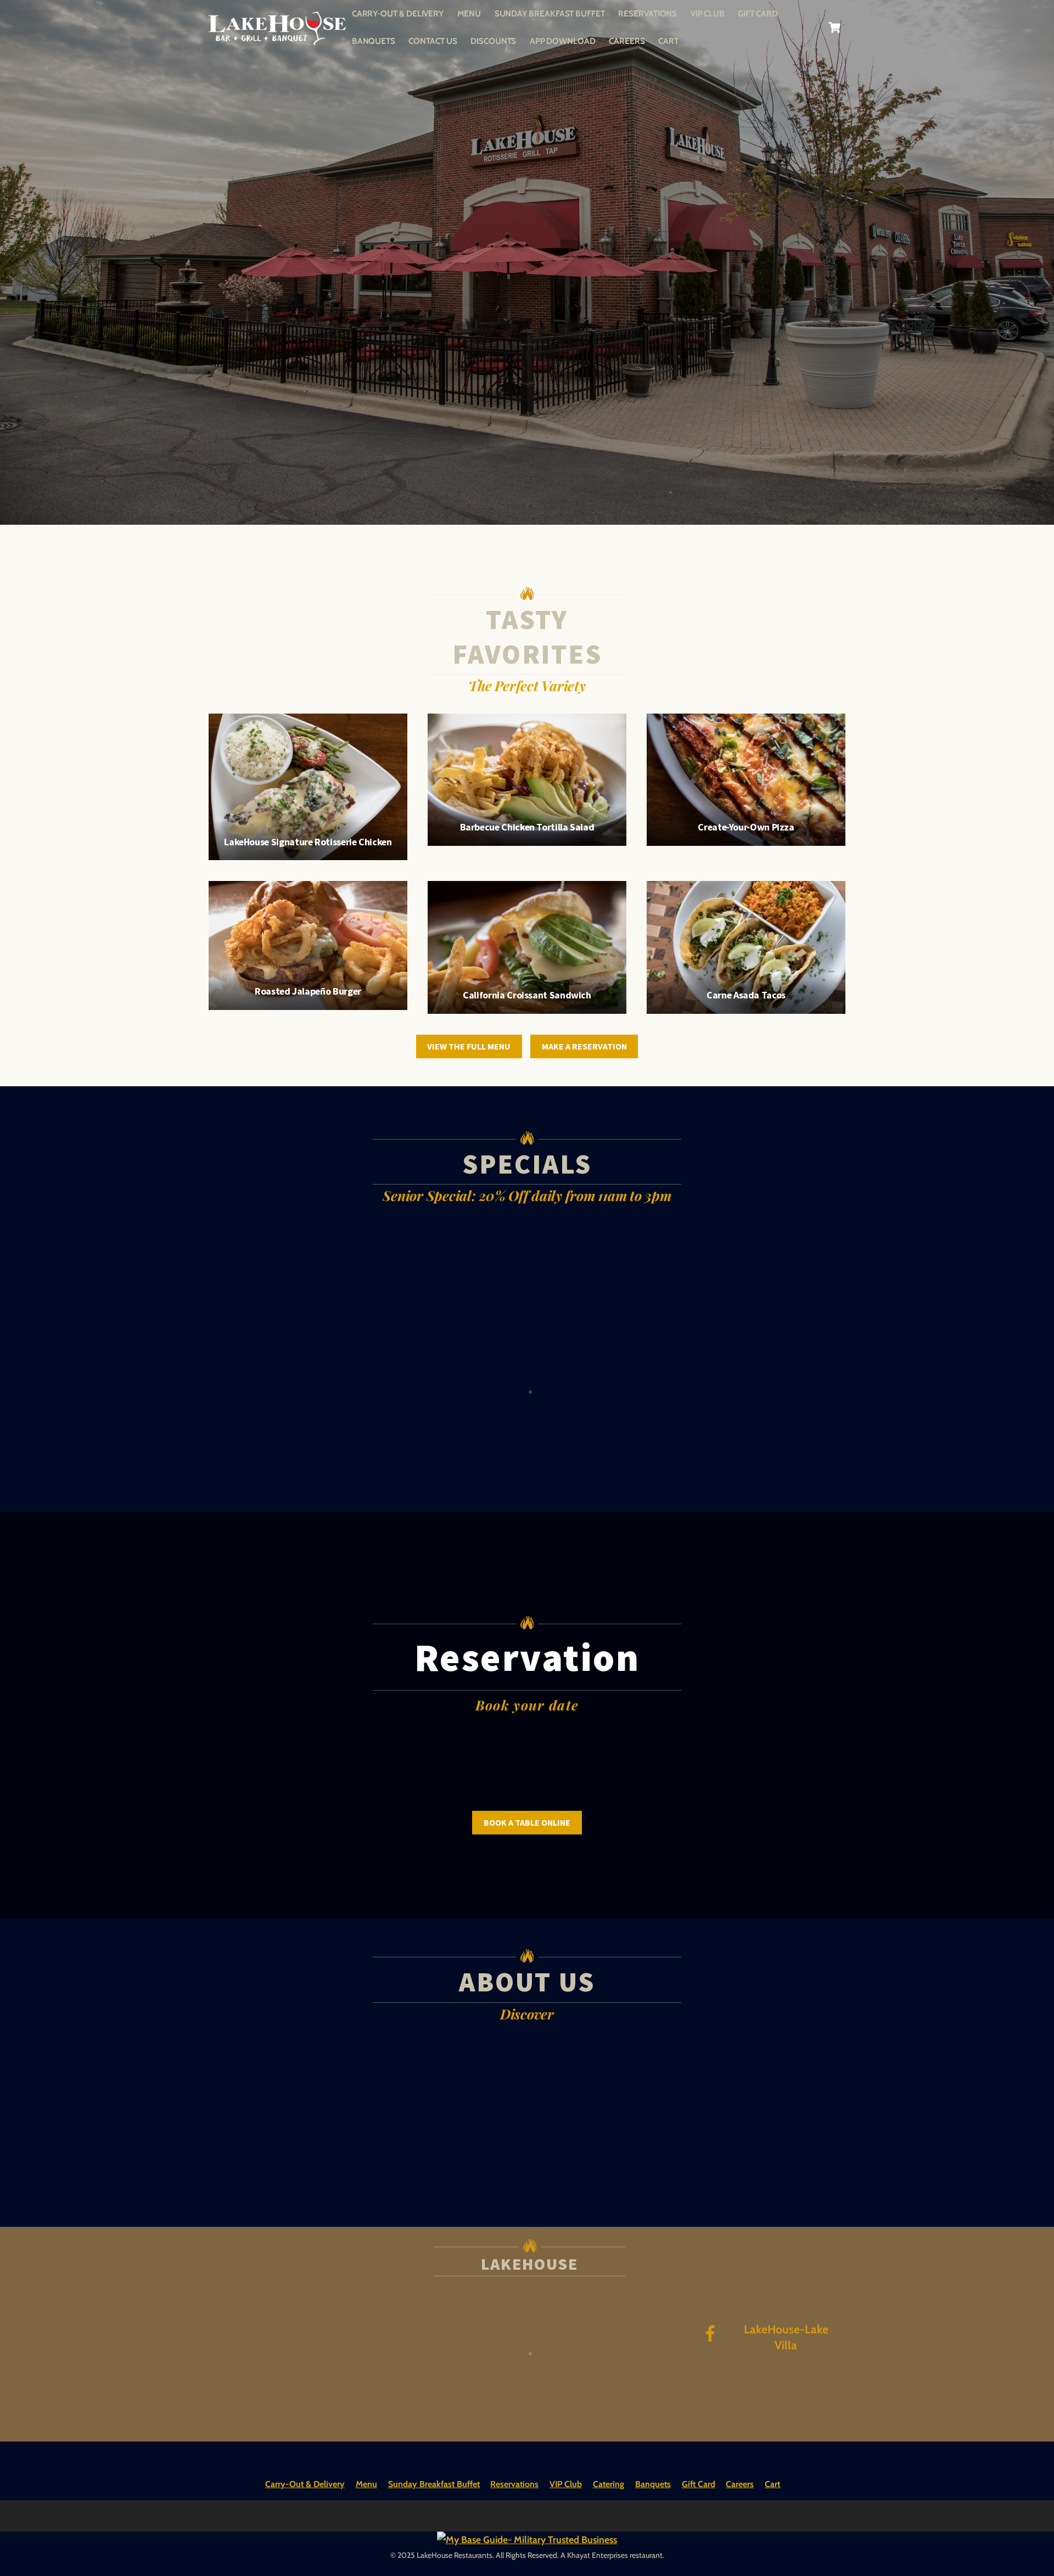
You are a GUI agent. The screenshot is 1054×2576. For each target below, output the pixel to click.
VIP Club (708, 13)
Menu (469, 13)
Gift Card (758, 13)
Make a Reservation (584, 1046)
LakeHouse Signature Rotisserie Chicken (308, 842)
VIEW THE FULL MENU (469, 1046)
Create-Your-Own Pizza (746, 827)
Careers (627, 41)
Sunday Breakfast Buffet (550, 13)
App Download (563, 41)
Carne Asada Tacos (746, 995)
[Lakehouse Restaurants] (277, 38)
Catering (609, 2484)
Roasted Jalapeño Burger (308, 991)
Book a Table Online (527, 1822)
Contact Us (433, 41)
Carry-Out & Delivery (398, 13)
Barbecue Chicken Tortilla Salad (527, 827)
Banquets (374, 41)
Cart (668, 41)
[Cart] (834, 27)
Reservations (647, 13)
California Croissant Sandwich (527, 995)
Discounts (493, 41)
